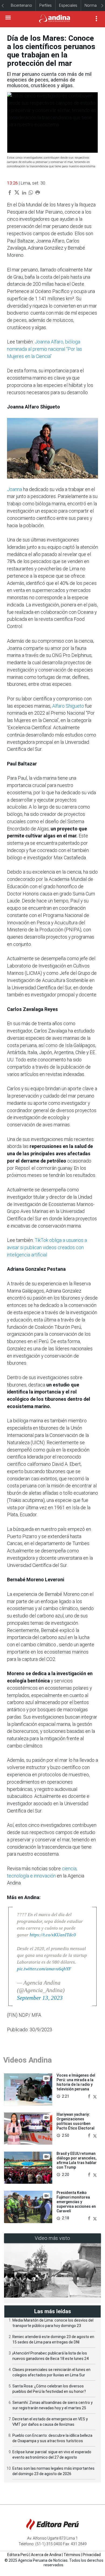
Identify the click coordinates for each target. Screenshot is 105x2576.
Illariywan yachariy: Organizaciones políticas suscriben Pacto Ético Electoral (76, 2121)
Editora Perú (18, 2555)
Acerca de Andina (46, 2555)
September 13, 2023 (40, 1998)
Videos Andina (27, 2060)
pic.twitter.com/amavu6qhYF (44, 1969)
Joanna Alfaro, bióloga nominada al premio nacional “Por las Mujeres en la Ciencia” (45, 349)
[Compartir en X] (95, 2096)
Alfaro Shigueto (69, 706)
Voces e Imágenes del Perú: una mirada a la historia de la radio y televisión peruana (76, 2082)
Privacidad (92, 2555)
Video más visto (52, 2238)
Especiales (68, 5)
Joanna (15, 489)
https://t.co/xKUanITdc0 (53, 1935)
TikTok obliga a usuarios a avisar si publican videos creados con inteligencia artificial (47, 1247)
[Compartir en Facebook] (90, 2096)
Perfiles (45, 5)
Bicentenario (21, 5)
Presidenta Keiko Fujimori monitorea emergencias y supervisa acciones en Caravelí (76, 2202)
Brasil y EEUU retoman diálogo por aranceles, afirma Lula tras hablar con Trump (77, 2160)
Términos (72, 2555)
